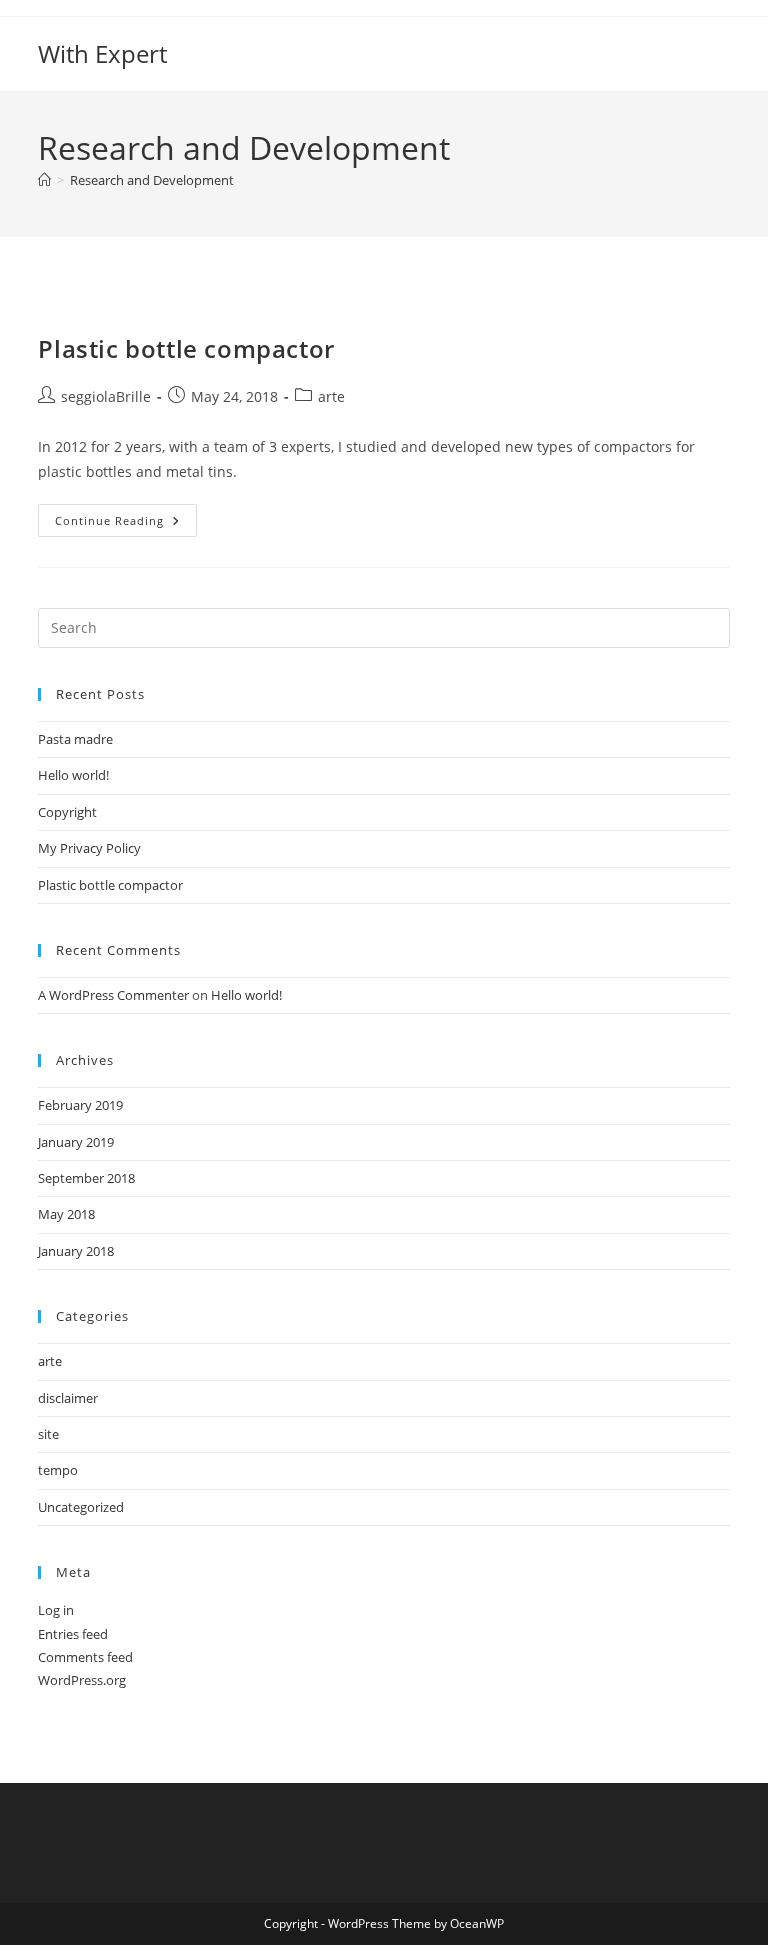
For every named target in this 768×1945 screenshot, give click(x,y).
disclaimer (68, 1398)
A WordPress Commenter (113, 995)
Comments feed (85, 1657)
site (48, 1434)
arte (331, 396)
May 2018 (66, 1214)
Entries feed (73, 1634)
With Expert (102, 53)
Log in (56, 1610)
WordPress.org (82, 1680)
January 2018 (76, 1251)
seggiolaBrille (106, 396)
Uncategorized (81, 1507)
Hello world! (73, 775)
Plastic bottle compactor (186, 348)
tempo (58, 1470)
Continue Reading (126, 524)
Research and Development (152, 180)
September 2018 (86, 1178)
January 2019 (76, 1142)
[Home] (44, 180)
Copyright (67, 812)
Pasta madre (75, 739)
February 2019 (80, 1105)
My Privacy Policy (89, 848)
